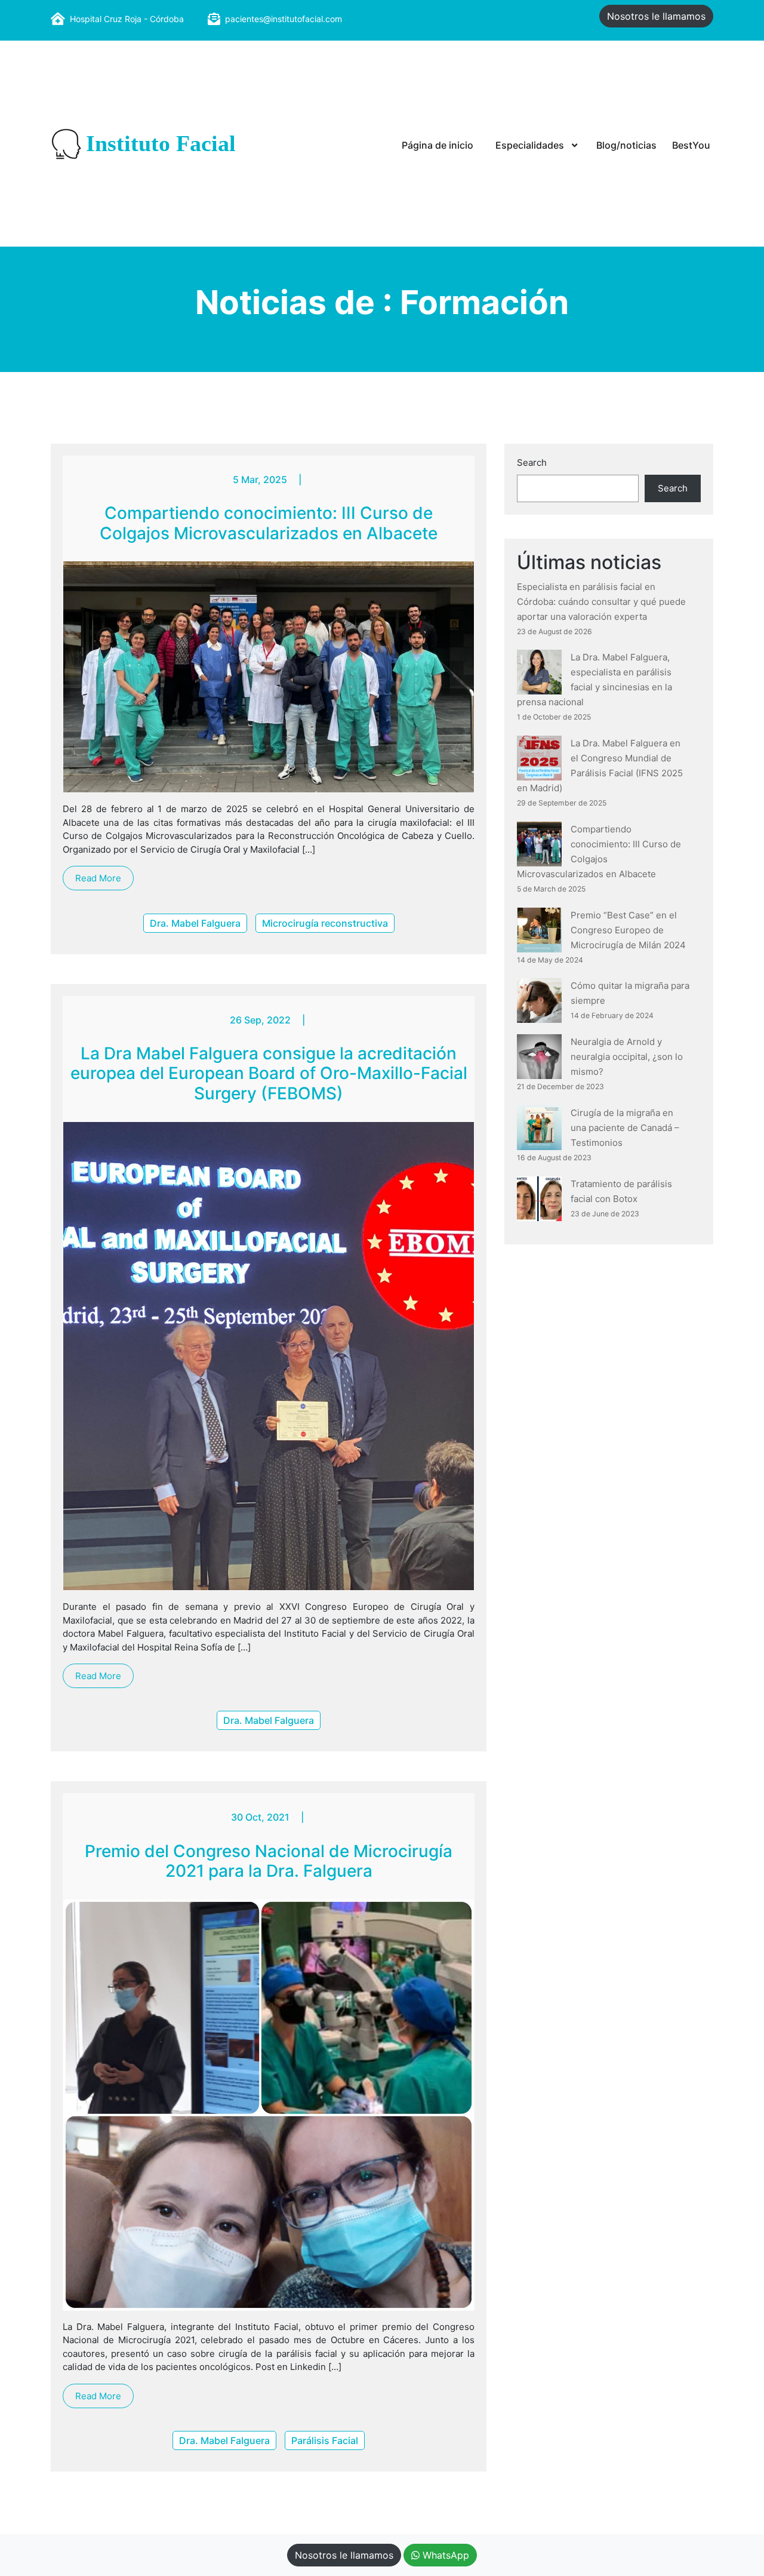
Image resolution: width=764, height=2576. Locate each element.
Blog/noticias (626, 145)
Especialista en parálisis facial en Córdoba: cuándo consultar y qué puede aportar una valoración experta (601, 602)
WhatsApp (444, 2555)
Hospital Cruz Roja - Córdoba (127, 19)
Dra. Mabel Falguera (195, 923)
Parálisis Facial (325, 2440)
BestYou (691, 145)
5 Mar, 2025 (260, 479)
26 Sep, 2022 (260, 1020)
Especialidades (530, 145)
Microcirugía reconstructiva (325, 923)
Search (532, 462)
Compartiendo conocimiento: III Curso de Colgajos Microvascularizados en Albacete (269, 523)
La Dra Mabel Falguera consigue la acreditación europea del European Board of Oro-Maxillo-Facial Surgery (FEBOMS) (269, 1073)
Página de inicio (438, 145)
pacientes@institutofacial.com (284, 19)
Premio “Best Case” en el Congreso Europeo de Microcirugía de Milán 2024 (628, 930)
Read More (98, 878)
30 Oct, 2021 (260, 1817)
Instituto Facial (161, 144)
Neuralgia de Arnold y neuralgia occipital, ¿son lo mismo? (627, 1057)
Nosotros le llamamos (656, 16)
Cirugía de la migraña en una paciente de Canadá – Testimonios (625, 1128)
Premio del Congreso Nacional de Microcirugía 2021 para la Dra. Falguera (269, 1861)
